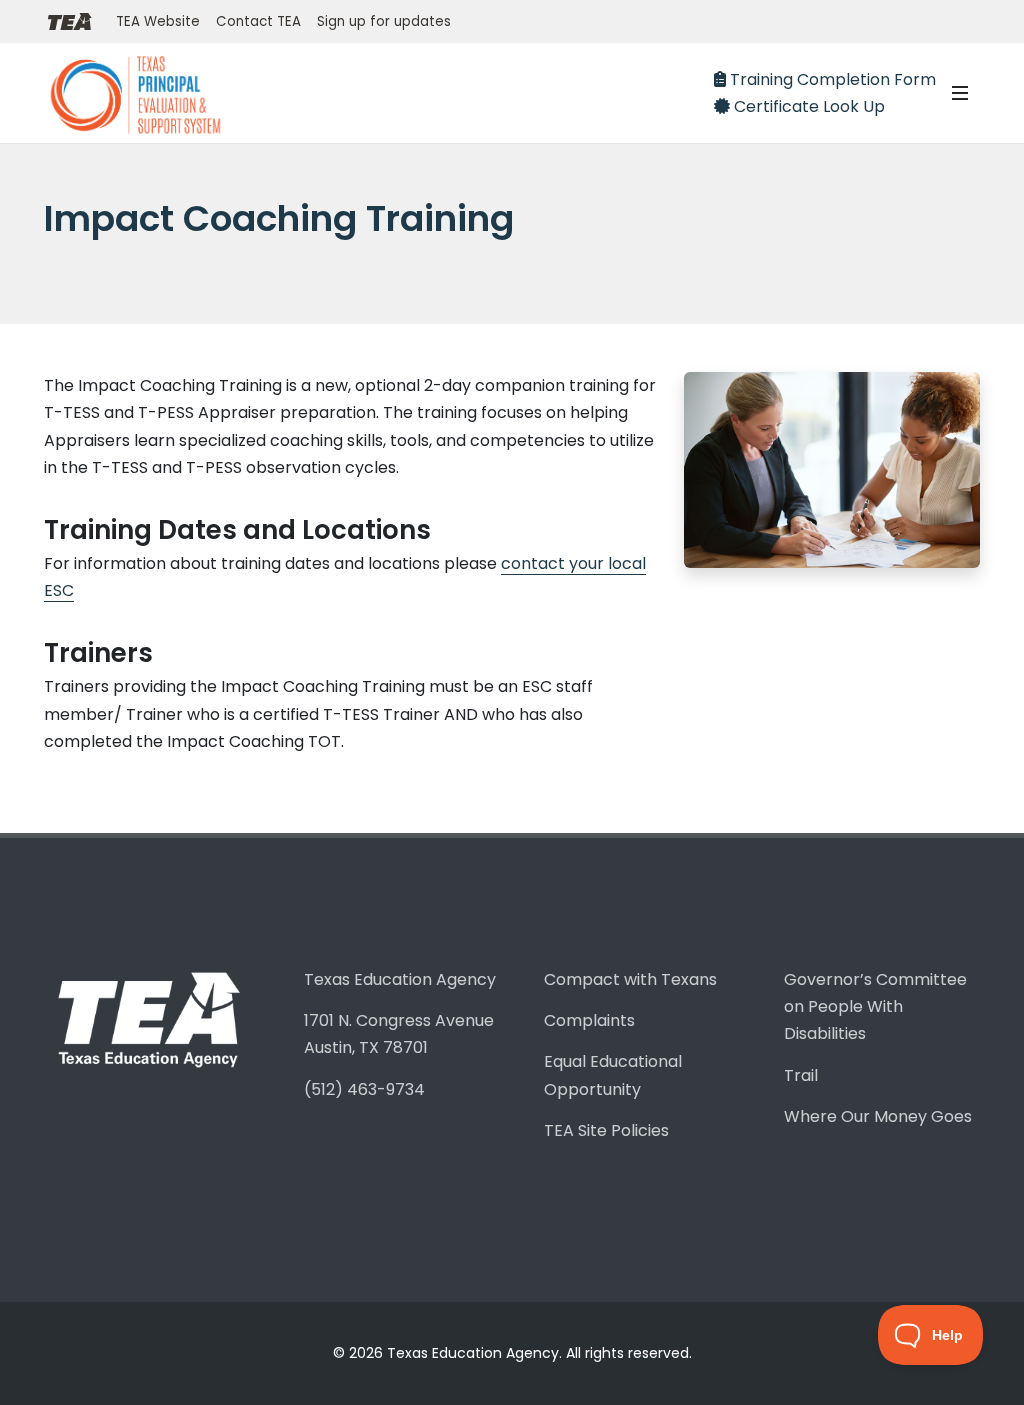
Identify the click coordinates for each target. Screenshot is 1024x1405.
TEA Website (158, 21)
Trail (801, 1075)
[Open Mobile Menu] (960, 93)
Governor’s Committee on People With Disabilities (875, 1006)
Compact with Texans (630, 979)
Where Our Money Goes (878, 1116)
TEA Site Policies (606, 1130)
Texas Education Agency (400, 979)
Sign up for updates (384, 21)
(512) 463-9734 (364, 1089)
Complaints (589, 1020)
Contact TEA (258, 21)
